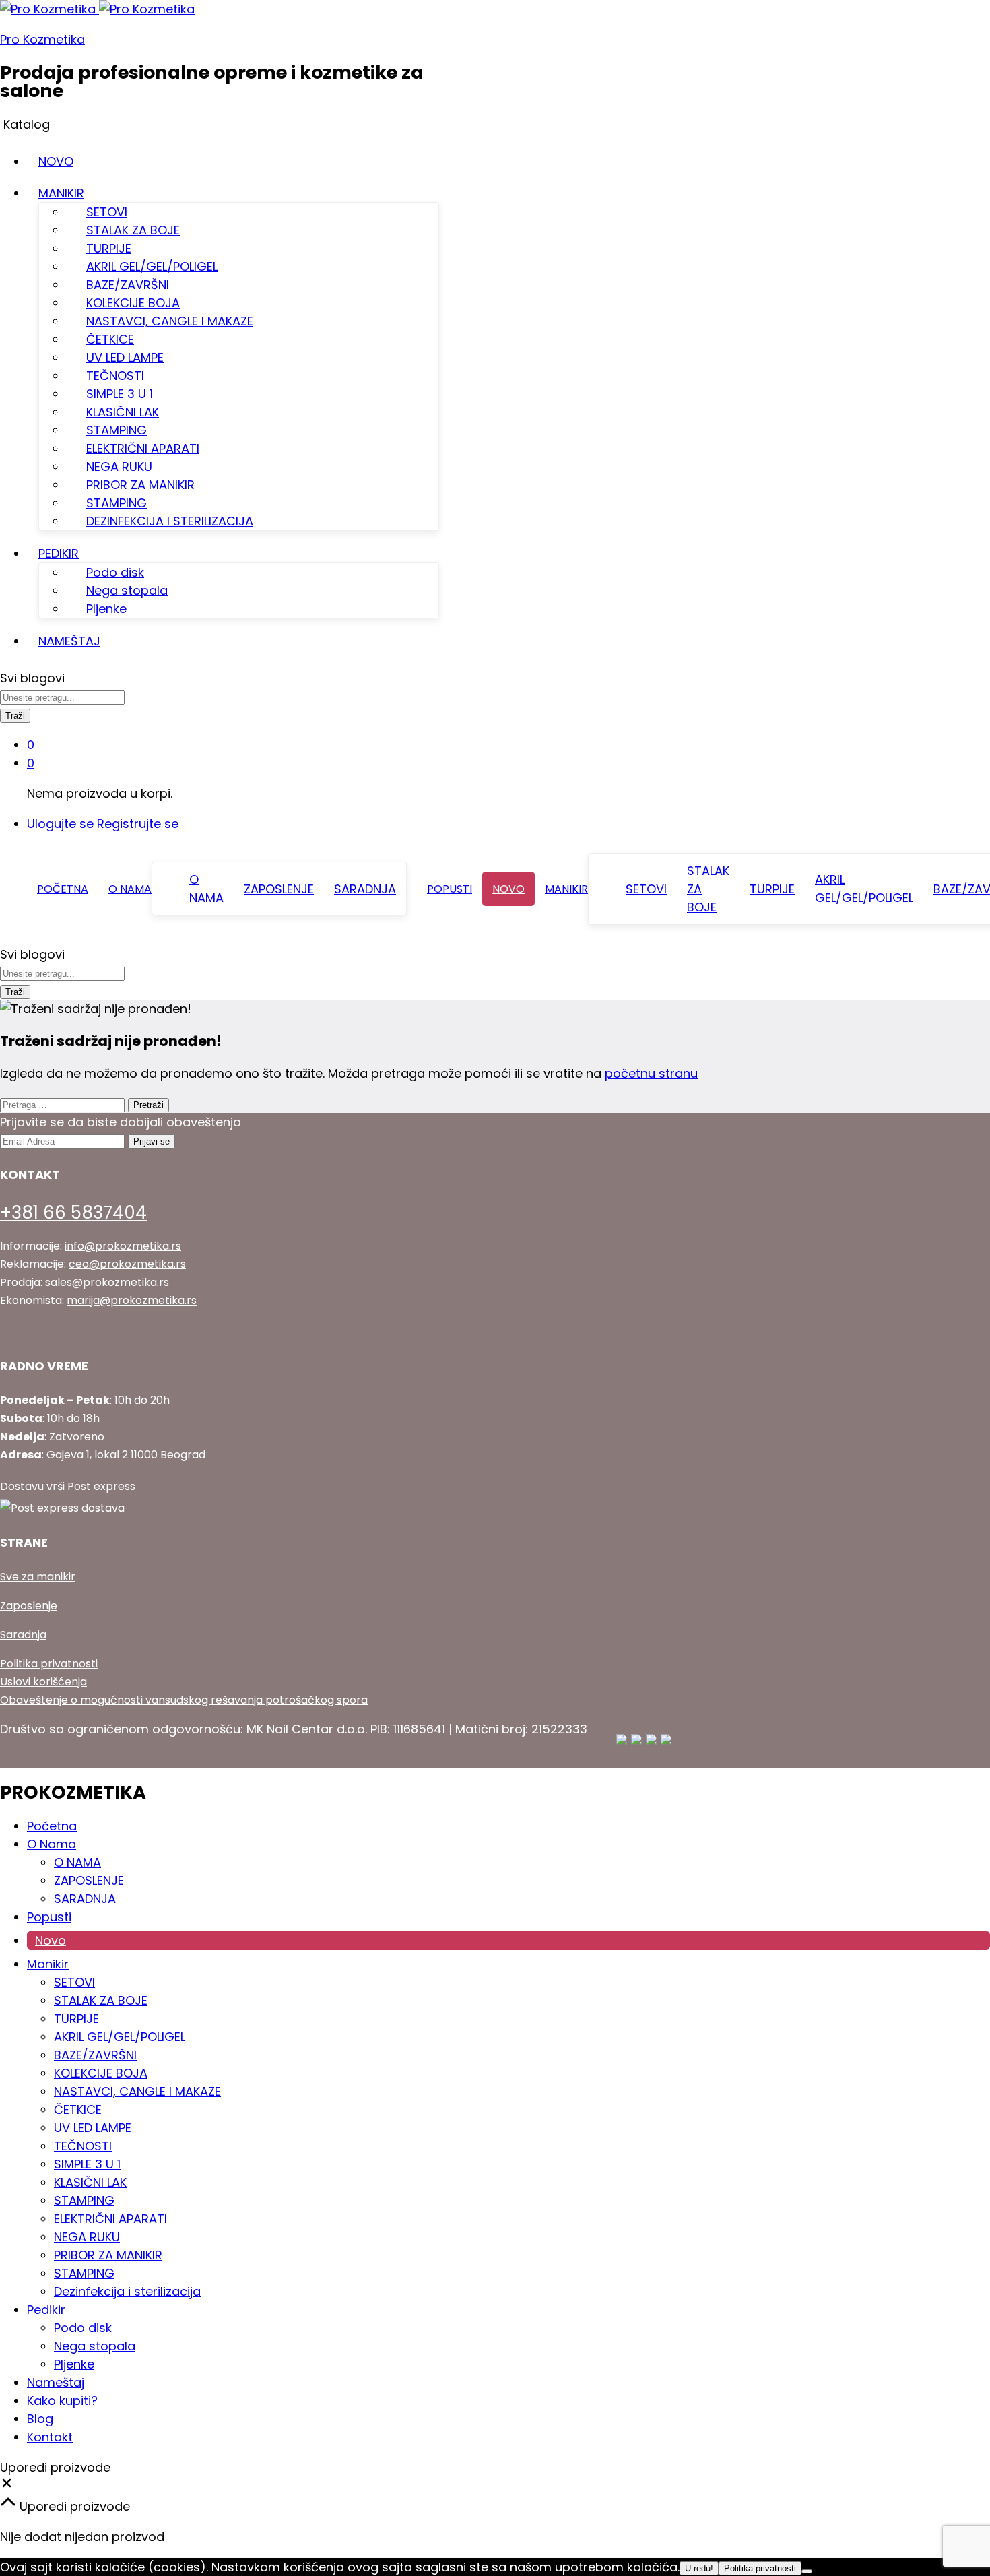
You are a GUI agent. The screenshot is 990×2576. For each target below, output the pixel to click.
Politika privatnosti (49, 1664)
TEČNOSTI (115, 376)
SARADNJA (365, 889)
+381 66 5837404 (73, 1213)
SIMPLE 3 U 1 (120, 394)
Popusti (450, 889)
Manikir (48, 1964)
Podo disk (115, 572)
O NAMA (206, 889)
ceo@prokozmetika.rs (127, 1264)
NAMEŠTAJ (69, 641)
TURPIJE (109, 248)
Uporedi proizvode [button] (73, 2506)
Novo (508, 889)
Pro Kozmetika (42, 39)
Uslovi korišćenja (43, 1682)
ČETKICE (110, 339)
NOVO (56, 161)
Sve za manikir (38, 1577)
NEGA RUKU (119, 466)
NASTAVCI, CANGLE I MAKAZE (170, 321)
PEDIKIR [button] (59, 553)
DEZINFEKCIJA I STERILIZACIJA (170, 521)
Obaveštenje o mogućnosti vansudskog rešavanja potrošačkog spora (184, 1700)
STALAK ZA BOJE (133, 230)
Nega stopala (127, 590)
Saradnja (23, 1635)
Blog (40, 2419)
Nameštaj (56, 2382)
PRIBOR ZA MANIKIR (140, 485)
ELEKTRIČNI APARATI (143, 448)
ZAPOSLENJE (279, 889)
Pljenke (106, 609)
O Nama (52, 1844)
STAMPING (117, 430)
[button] (7, 2485)
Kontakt (50, 2437)
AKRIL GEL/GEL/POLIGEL (152, 266)
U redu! (699, 2568)
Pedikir (46, 2310)
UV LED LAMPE (125, 357)
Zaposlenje (29, 1606)
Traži (15, 716)
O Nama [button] (130, 889)
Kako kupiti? (62, 2401)
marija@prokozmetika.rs (132, 1300)
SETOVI (107, 212)
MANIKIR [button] (61, 193)
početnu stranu (651, 1073)
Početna (63, 889)
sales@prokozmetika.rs (107, 1282)
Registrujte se (138, 824)
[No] (807, 2571)
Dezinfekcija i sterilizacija (127, 2291)
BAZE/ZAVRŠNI (128, 285)
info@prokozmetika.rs (123, 1246)
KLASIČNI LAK (123, 412)
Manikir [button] (566, 889)
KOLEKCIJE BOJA (133, 303)
